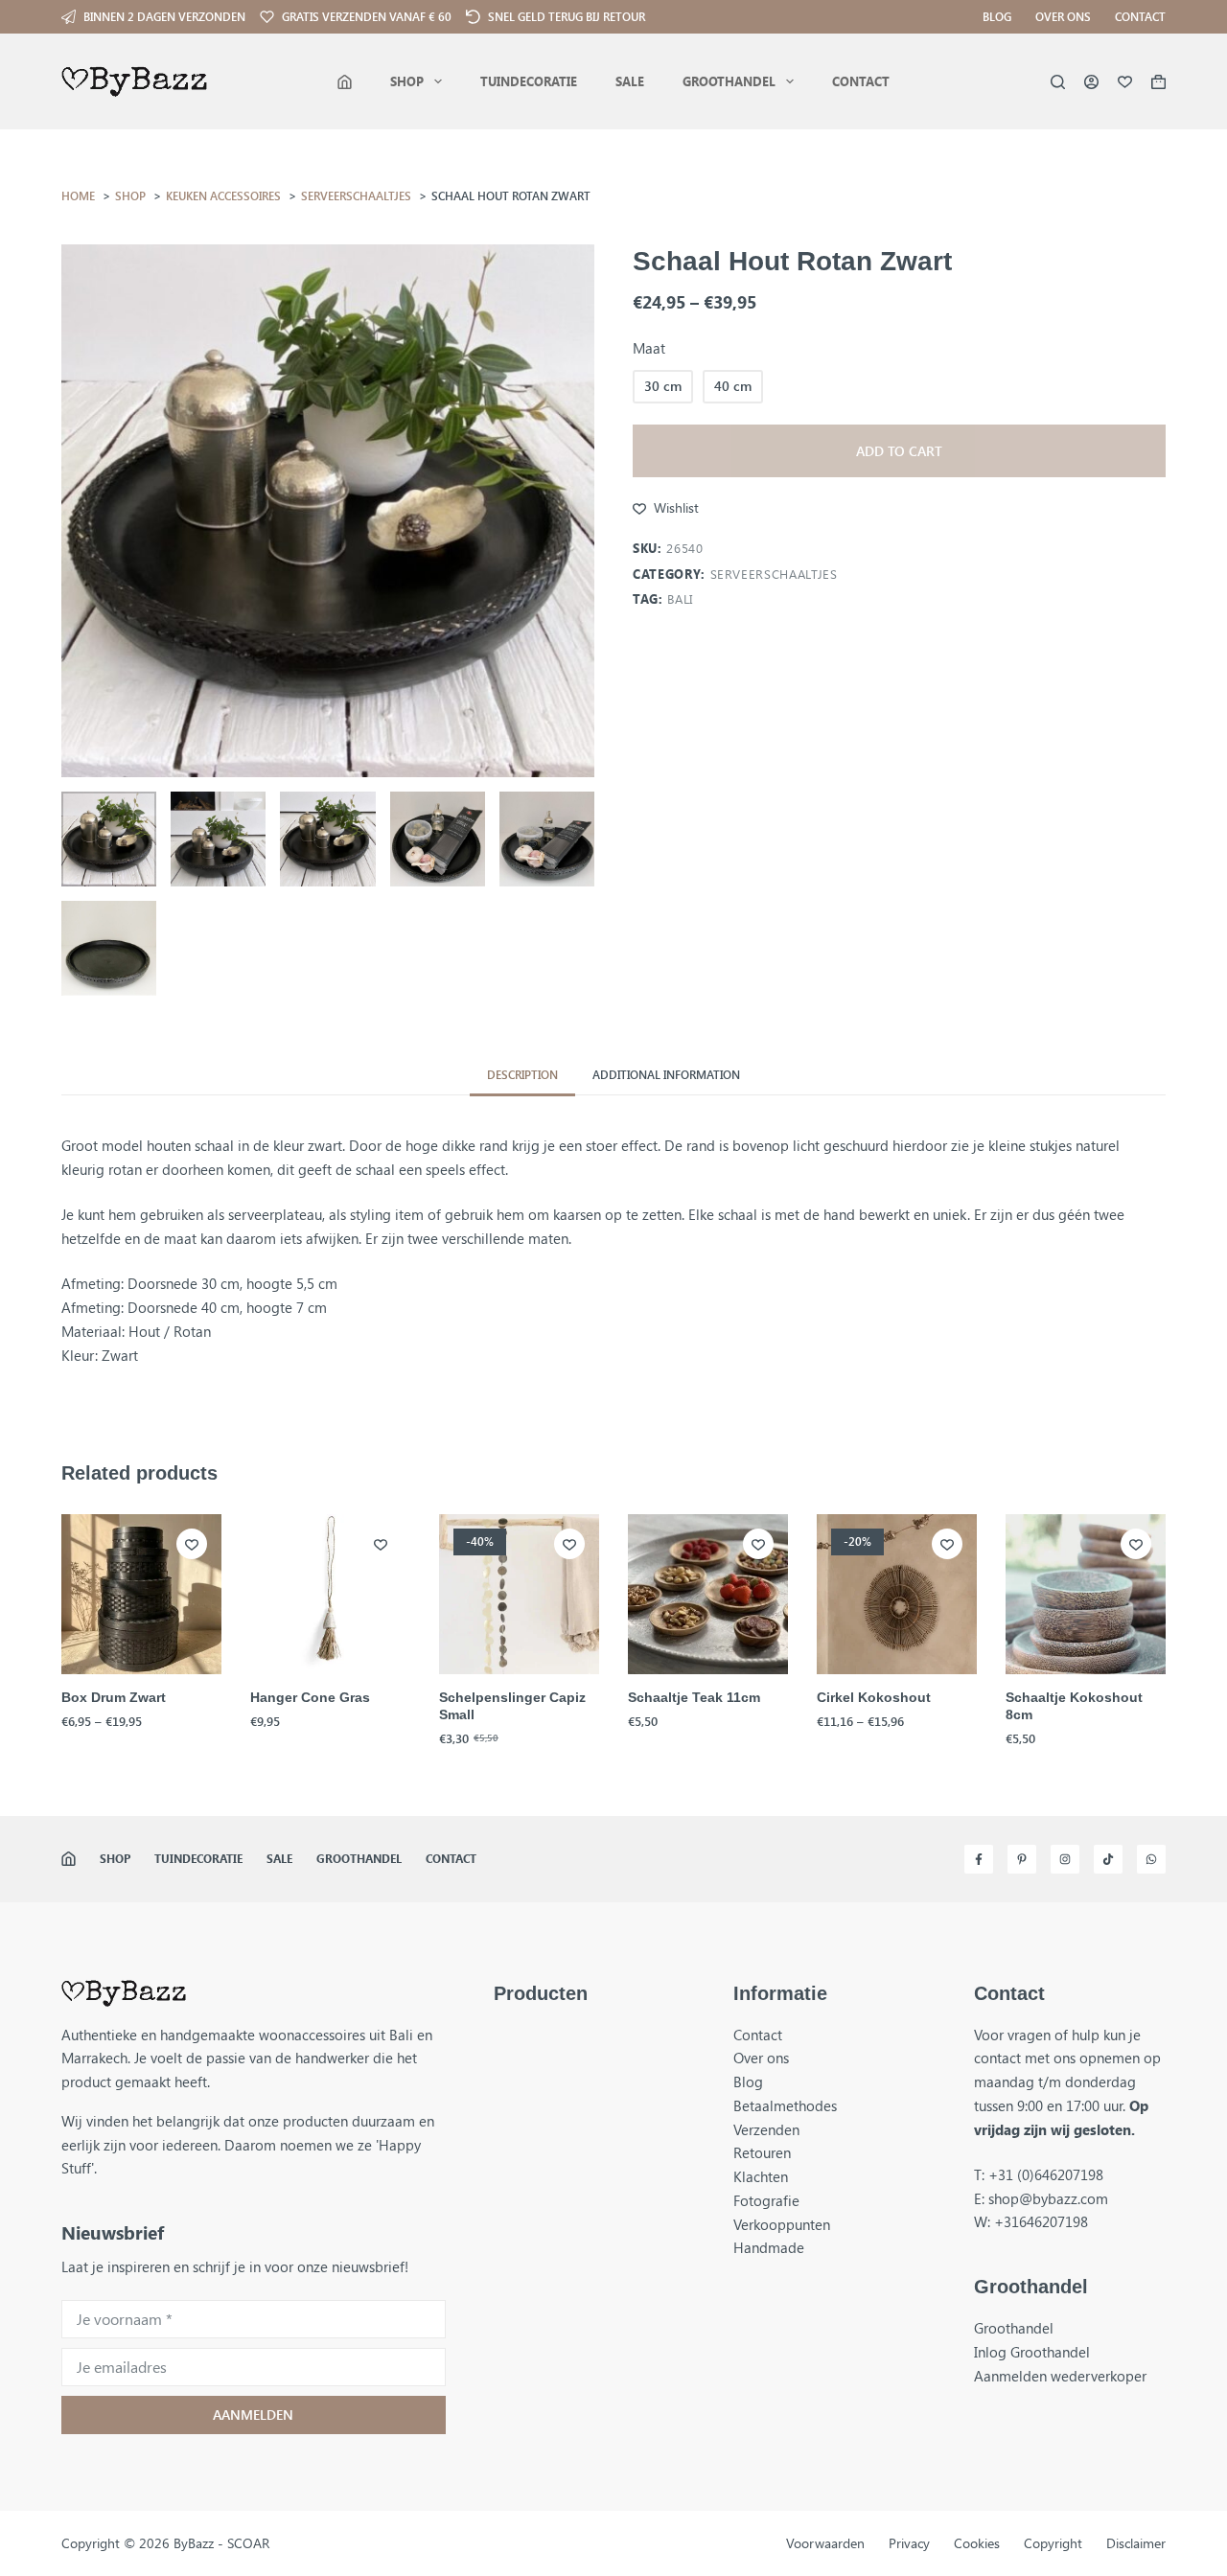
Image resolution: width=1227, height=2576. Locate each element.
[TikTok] (1108, 1859)
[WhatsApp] (1151, 1859)
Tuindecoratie (529, 81)
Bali (680, 598)
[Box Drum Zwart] (141, 1594)
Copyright (1053, 2543)
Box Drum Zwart (114, 1697)
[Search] (1058, 82)
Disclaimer (1136, 2543)
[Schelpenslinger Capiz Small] (519, 1594)
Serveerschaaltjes (774, 574)
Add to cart (899, 451)
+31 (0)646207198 (1046, 2174)
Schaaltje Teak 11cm (694, 1697)
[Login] (1091, 82)
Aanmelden (253, 2415)
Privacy (909, 2543)
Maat (649, 348)
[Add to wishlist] (192, 1544)
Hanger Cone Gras (310, 1697)
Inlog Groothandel (1032, 2352)
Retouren (762, 2152)
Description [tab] (522, 1074)
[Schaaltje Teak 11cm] (708, 1594)
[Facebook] (979, 1859)
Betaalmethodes (785, 2105)
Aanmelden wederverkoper (1060, 2376)
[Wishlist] (1125, 82)
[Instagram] (1065, 1859)
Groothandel (729, 81)
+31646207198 (1041, 2221)
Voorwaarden (825, 2543)
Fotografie (766, 2200)
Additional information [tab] (666, 1074)
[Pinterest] (1022, 1859)
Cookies (977, 2543)
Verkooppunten (782, 2224)
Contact (1140, 16)
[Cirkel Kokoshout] (897, 1594)
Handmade (769, 2247)
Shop (407, 81)
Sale (630, 81)
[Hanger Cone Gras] (330, 1594)
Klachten (761, 2176)
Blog (997, 16)
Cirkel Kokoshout (874, 1697)
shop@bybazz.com (1048, 2198)
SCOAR (248, 2543)
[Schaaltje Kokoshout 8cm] (1086, 1594)
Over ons (1063, 16)
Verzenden (766, 2129)
